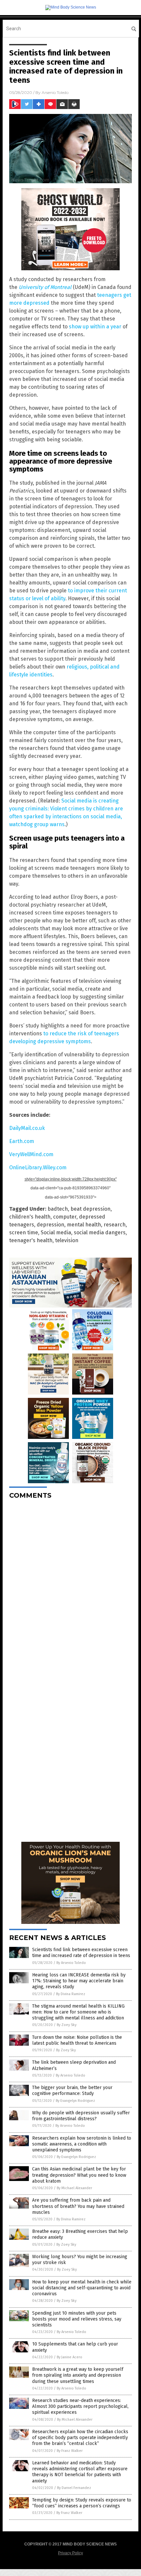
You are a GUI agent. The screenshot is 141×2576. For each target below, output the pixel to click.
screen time (24, 1233)
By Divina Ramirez (71, 1994)
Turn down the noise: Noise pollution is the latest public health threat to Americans (77, 2040)
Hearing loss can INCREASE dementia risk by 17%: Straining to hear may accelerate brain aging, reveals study (79, 1981)
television (67, 1240)
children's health (30, 1217)
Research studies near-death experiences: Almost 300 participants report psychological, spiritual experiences (80, 2406)
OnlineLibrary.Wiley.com (38, 1167)
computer (65, 1217)
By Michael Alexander (74, 2188)
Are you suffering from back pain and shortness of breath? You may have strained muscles (78, 2206)
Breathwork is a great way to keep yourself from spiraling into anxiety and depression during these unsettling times (78, 2375)
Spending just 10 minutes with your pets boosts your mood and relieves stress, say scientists (77, 2319)
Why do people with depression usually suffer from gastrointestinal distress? (81, 2116)
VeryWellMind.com (31, 1154)
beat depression (91, 1209)
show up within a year (95, 327)
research (115, 1225)
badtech (58, 1209)
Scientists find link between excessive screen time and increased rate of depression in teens (81, 1953)
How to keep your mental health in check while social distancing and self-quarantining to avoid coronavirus (82, 2288)
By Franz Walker (70, 2451)
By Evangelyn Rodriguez (75, 2101)
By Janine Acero (70, 2357)
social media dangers (100, 1233)
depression (50, 1225)
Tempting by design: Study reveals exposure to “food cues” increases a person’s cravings (82, 2503)
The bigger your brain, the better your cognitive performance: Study (72, 2091)
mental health (84, 1225)
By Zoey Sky (67, 2025)
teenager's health (31, 1240)
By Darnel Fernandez (74, 2488)
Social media (56, 1233)
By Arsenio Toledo (71, 1963)
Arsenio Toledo (55, 92)
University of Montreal (45, 287)
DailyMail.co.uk (27, 1128)
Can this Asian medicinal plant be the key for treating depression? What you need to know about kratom (79, 2175)
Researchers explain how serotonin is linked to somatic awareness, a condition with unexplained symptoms (82, 2144)
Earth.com (22, 1141)
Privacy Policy (70, 2553)
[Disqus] (70, 1587)
